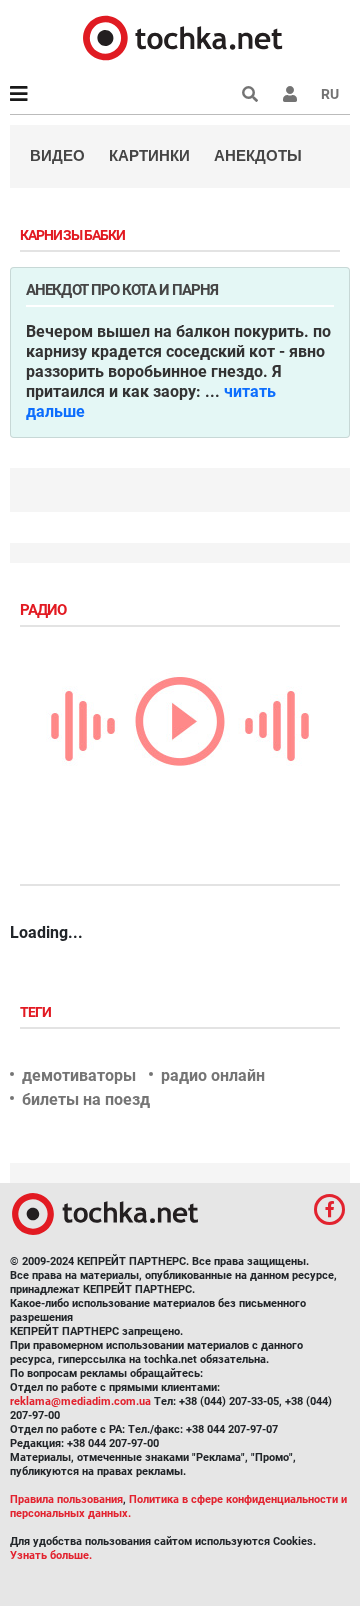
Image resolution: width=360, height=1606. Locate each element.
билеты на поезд (86, 1099)
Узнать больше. (51, 1555)
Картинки (149, 155)
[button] (290, 94)
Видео (57, 155)
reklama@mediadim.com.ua (80, 1401)
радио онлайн (213, 1075)
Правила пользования (66, 1499)
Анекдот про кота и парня (122, 290)
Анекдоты (258, 155)
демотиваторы (79, 1075)
